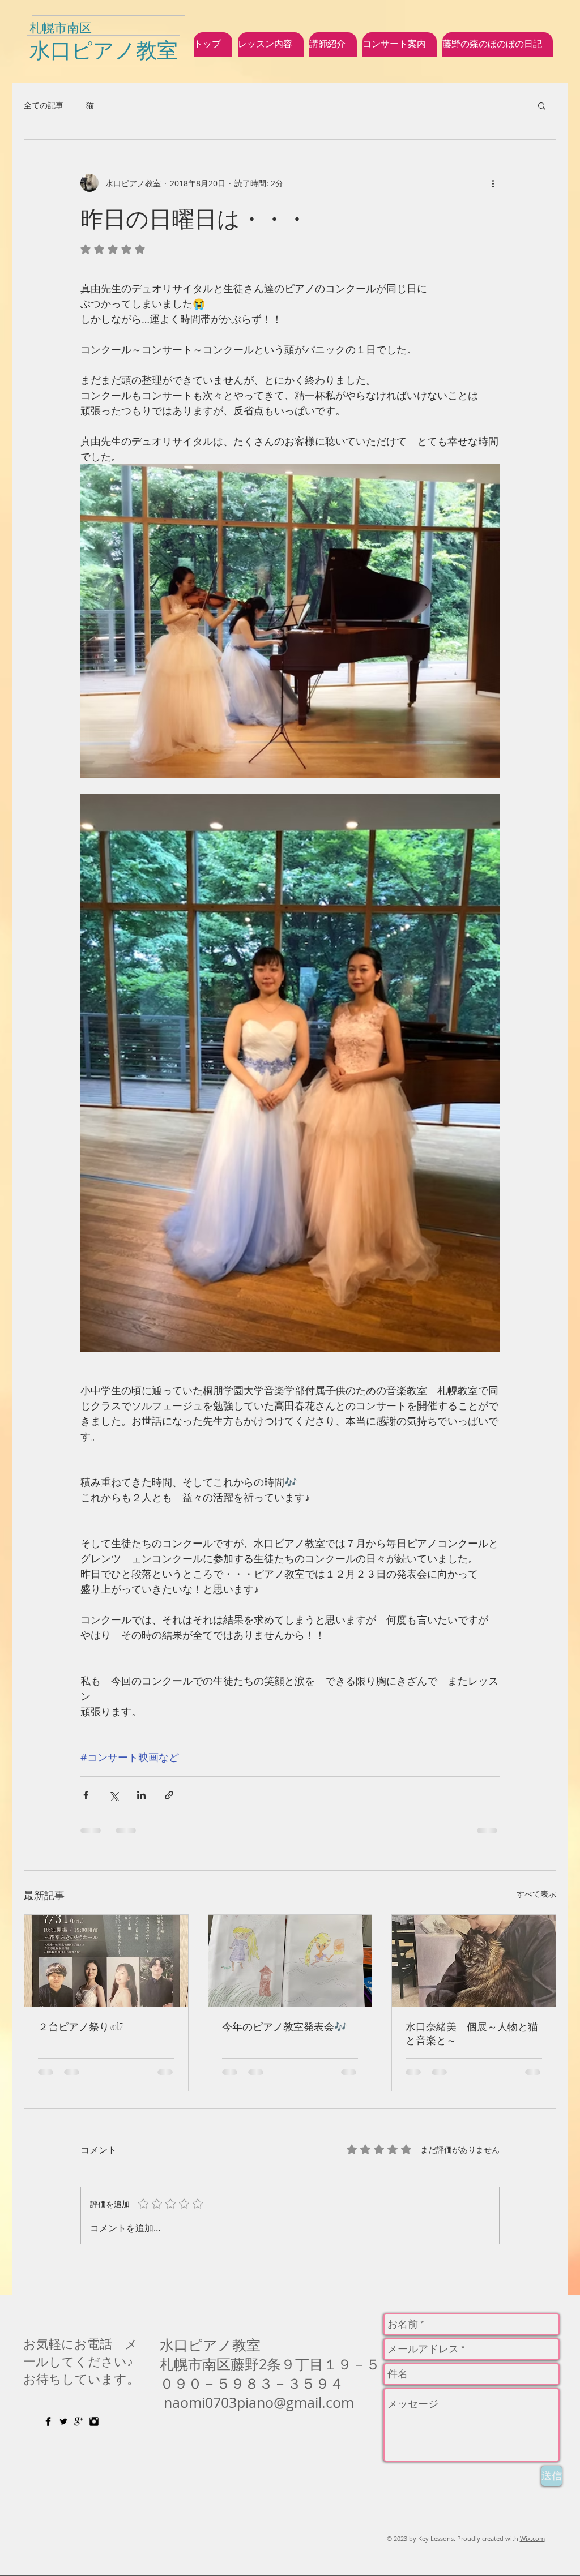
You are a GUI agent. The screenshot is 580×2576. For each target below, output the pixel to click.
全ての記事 (44, 105)
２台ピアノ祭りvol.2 (81, 2026)
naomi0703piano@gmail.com (259, 2403)
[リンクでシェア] (169, 1795)
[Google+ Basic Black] (79, 2421)
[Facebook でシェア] (86, 1795)
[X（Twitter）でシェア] (114, 1795)
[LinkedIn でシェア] (141, 1795)
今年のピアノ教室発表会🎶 (284, 2026)
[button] (542, 105)
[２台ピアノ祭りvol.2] (106, 1961)
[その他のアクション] (493, 183)
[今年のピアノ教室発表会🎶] (290, 1961)
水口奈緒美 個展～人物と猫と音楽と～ (472, 2033)
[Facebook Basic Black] (48, 2421)
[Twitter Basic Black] (63, 2421)
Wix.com (532, 2538)
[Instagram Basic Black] (94, 2421)
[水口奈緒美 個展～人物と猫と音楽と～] (474, 1961)
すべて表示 (536, 1894)
